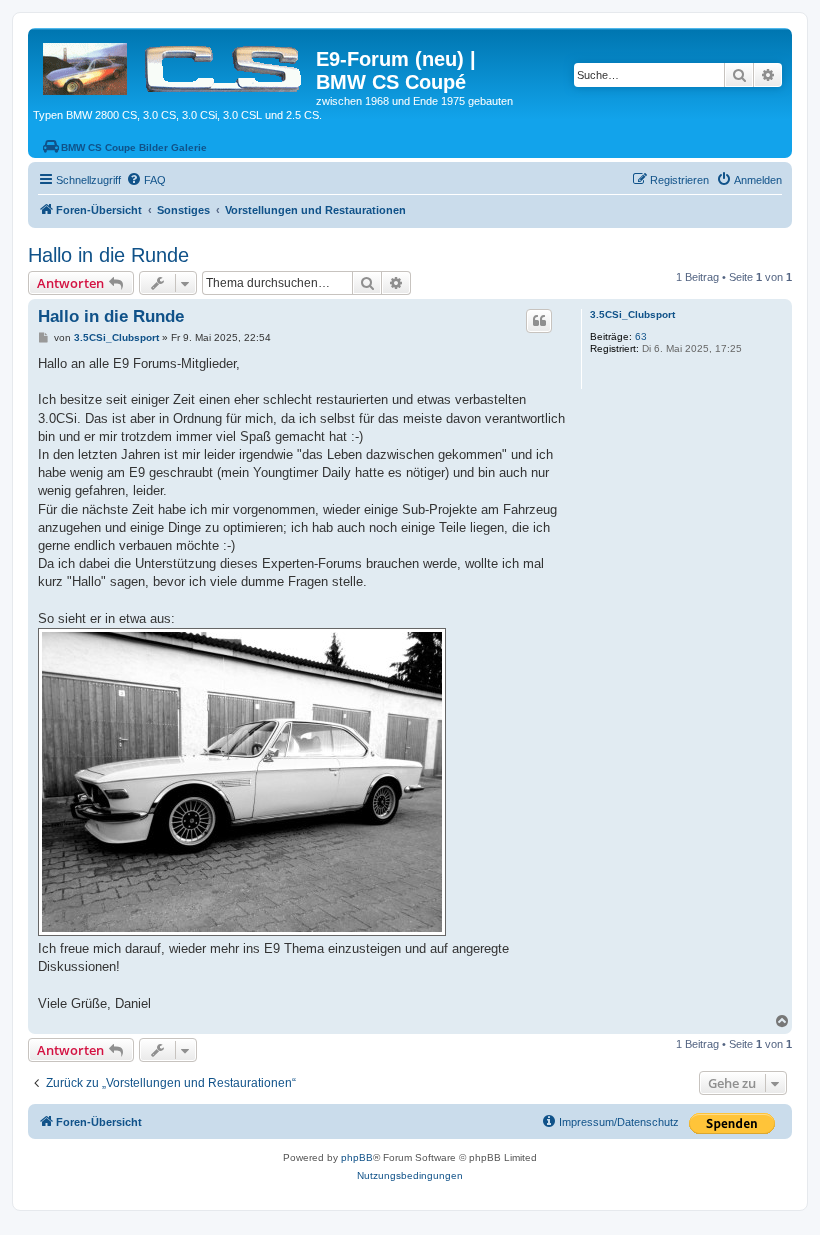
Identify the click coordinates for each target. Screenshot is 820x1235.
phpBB (357, 1157)
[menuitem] (146, 180)
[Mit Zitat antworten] (539, 321)
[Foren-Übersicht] (174, 65)
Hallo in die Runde (108, 255)
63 (641, 336)
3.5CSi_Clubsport (632, 314)
